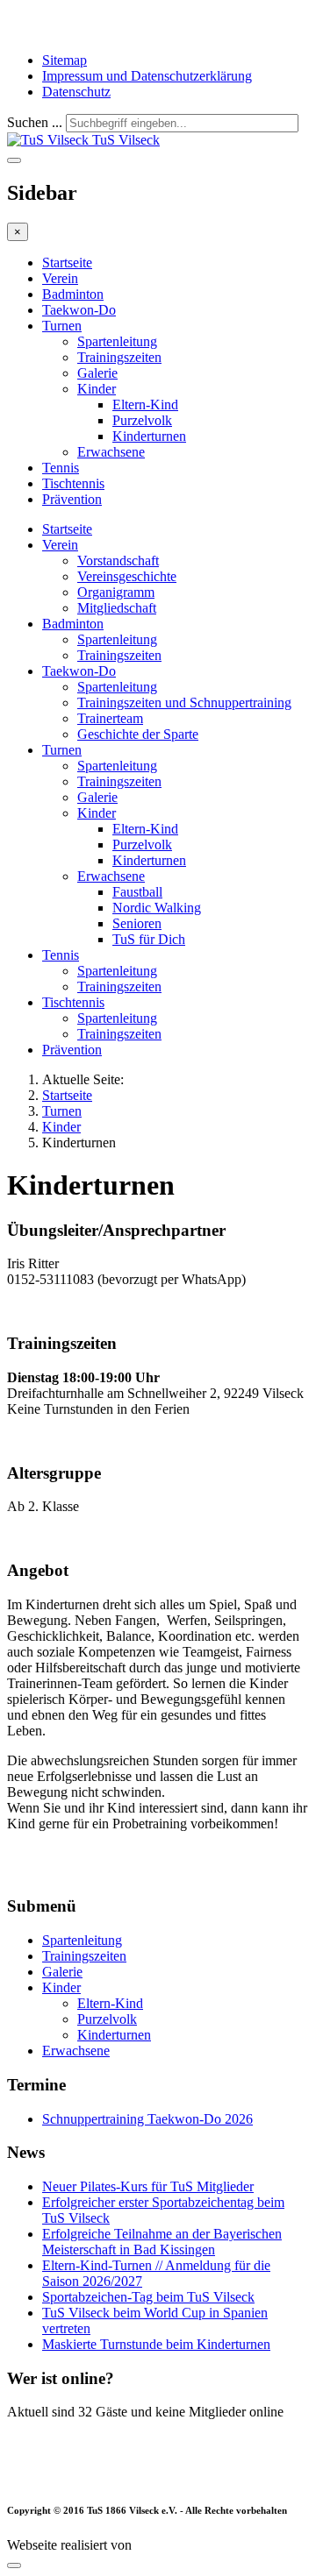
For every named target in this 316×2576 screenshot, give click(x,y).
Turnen (62, 326)
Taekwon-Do (79, 310)
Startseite (67, 263)
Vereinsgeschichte (127, 576)
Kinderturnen (149, 436)
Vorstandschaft (118, 561)
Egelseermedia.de (184, 2545)
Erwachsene (111, 452)
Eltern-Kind (145, 404)
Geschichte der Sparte (138, 734)
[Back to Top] (14, 2565)
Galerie (97, 373)
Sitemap (65, 60)
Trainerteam (110, 718)
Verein (60, 278)
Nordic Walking (157, 908)
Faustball (137, 892)
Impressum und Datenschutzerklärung (147, 76)
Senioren (137, 923)
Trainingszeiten (119, 357)
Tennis (61, 468)
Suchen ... (35, 122)
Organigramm (116, 592)
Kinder (97, 389)
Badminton (73, 294)
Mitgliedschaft (117, 608)
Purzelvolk (142, 420)
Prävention (72, 499)
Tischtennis (73, 483)
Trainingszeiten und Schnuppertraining (184, 703)
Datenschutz (76, 92)
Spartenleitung (117, 341)
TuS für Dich (149, 939)
